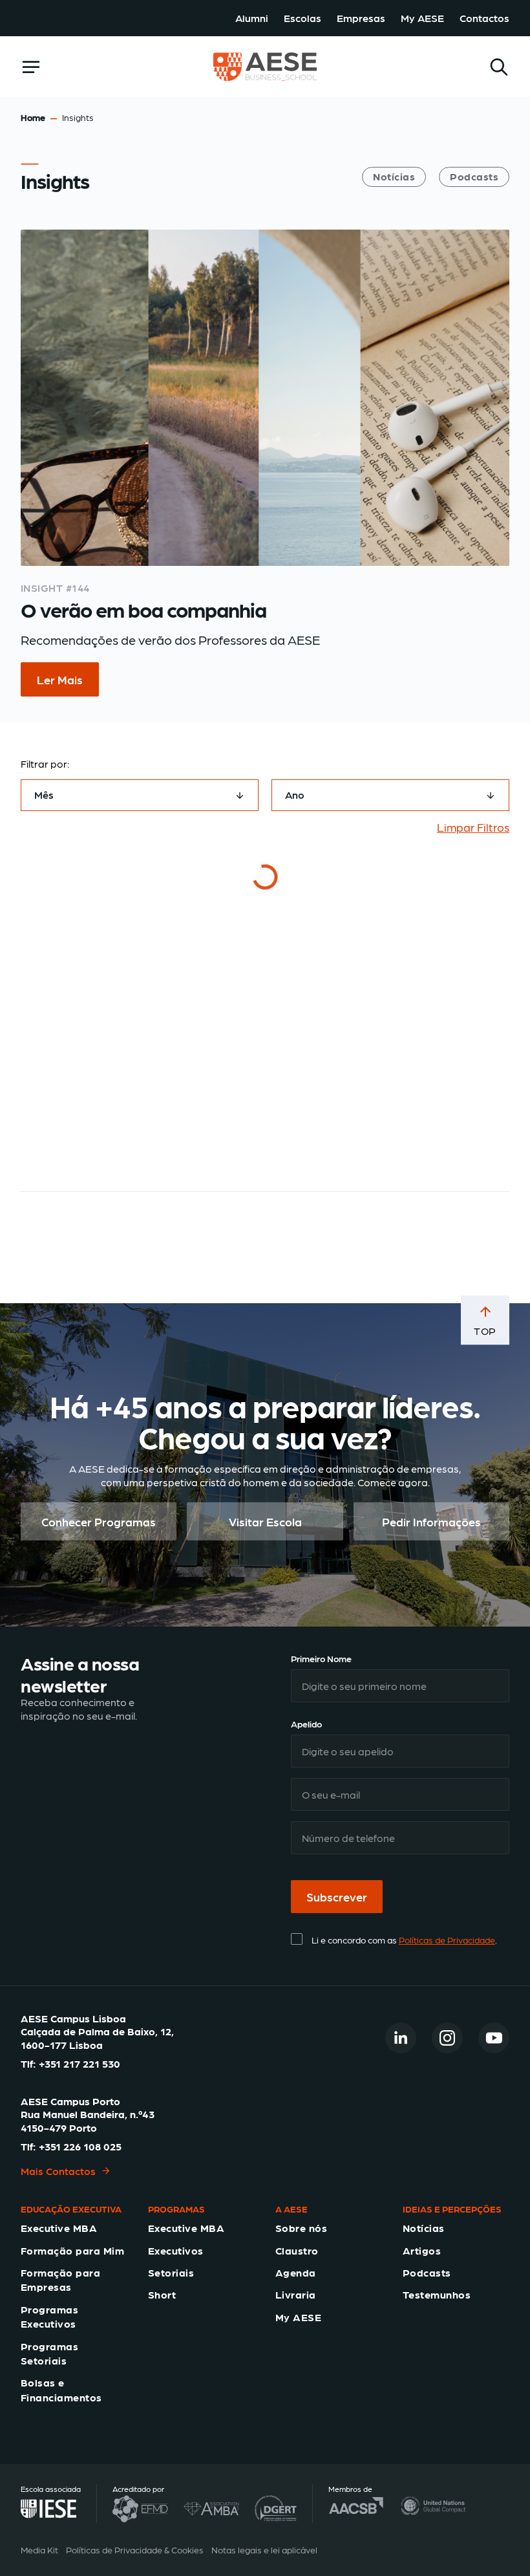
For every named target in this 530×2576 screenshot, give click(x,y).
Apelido (306, 1724)
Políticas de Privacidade (447, 1940)
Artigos (422, 2250)
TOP (485, 1331)
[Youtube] (494, 2038)
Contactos (484, 18)
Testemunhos (437, 2294)
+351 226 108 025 (80, 2146)
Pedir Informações (431, 1521)
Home (33, 117)
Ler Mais (60, 679)
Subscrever (337, 1897)
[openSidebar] (31, 67)
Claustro (297, 2250)
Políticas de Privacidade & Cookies (135, 2549)
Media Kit (39, 2549)
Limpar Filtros (473, 827)
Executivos (176, 2250)
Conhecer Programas (99, 1521)
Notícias (394, 176)
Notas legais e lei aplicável (264, 2549)
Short (162, 2294)
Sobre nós (301, 2228)
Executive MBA (59, 2228)
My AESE (422, 18)
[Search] (499, 67)
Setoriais (171, 2272)
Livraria (296, 2294)
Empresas (361, 18)
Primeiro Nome (321, 1658)
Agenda (296, 2272)
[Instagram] (447, 2038)
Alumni (252, 18)
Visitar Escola (265, 1521)
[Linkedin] (401, 2038)
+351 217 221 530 (79, 2063)
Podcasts (474, 176)
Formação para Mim (72, 2250)
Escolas (302, 18)
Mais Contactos (58, 2171)
